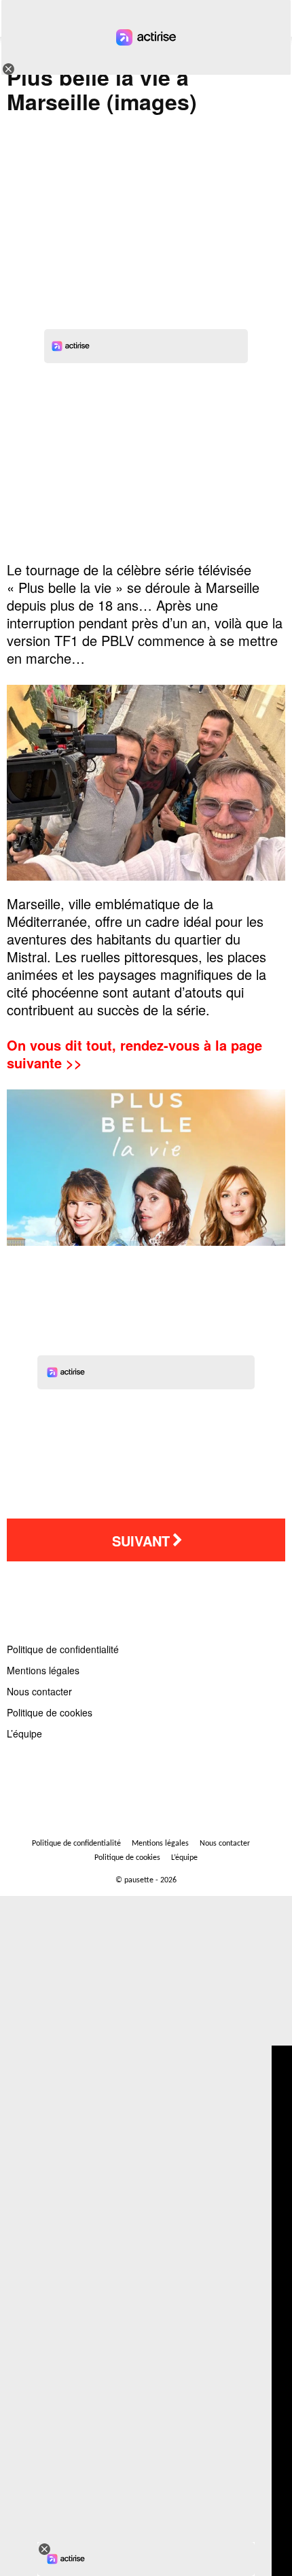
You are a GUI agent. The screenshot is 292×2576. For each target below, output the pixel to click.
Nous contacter (39, 1691)
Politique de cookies (50, 1712)
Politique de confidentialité (63, 1649)
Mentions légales (43, 1670)
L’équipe (24, 1733)
